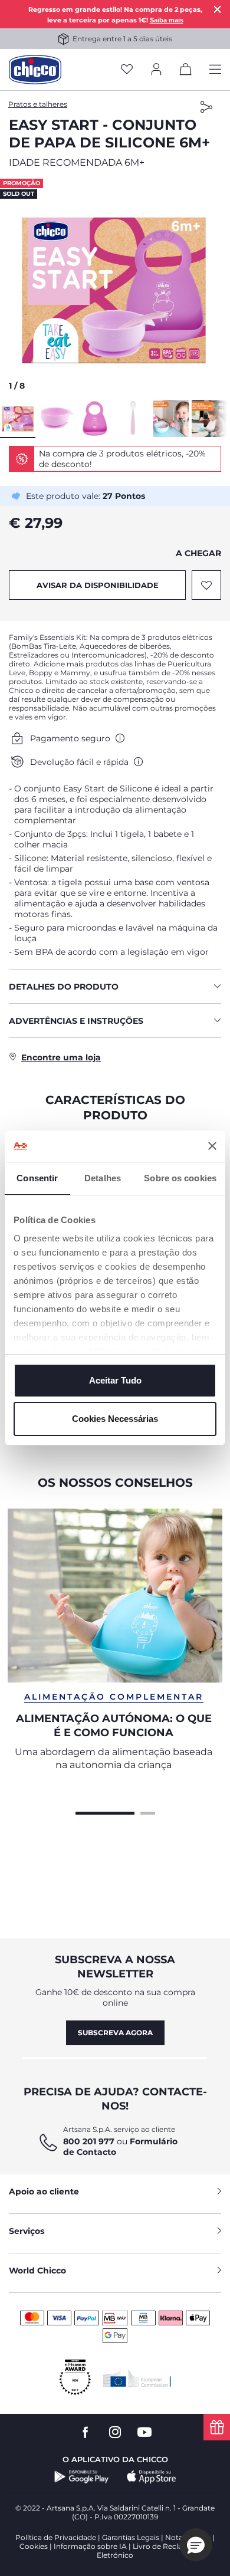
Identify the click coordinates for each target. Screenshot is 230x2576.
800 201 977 (89, 2141)
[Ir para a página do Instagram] (115, 2432)
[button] (115, 288)
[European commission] (137, 2378)
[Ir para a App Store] (152, 2477)
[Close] (218, 9)
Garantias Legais (131, 2537)
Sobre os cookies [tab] (180, 1178)
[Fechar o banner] (212, 1146)
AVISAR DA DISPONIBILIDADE (98, 585)
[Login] (156, 70)
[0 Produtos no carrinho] (186, 71)
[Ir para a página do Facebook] (86, 2432)
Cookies (34, 2546)
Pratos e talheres (38, 104)
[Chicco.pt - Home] (35, 70)
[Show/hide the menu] (215, 70)
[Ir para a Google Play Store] (82, 2477)
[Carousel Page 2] (148, 1812)
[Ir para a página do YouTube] (144, 2432)
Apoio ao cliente (44, 2191)
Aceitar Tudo (115, 1380)
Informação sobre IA (90, 2546)
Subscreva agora (115, 2033)
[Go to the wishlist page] (127, 70)
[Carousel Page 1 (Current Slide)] (105, 1812)
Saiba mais (167, 20)
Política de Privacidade (56, 2537)
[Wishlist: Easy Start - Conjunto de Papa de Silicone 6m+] (206, 585)
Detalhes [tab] (103, 1178)
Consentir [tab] (37, 1178)
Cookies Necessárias (115, 1419)
